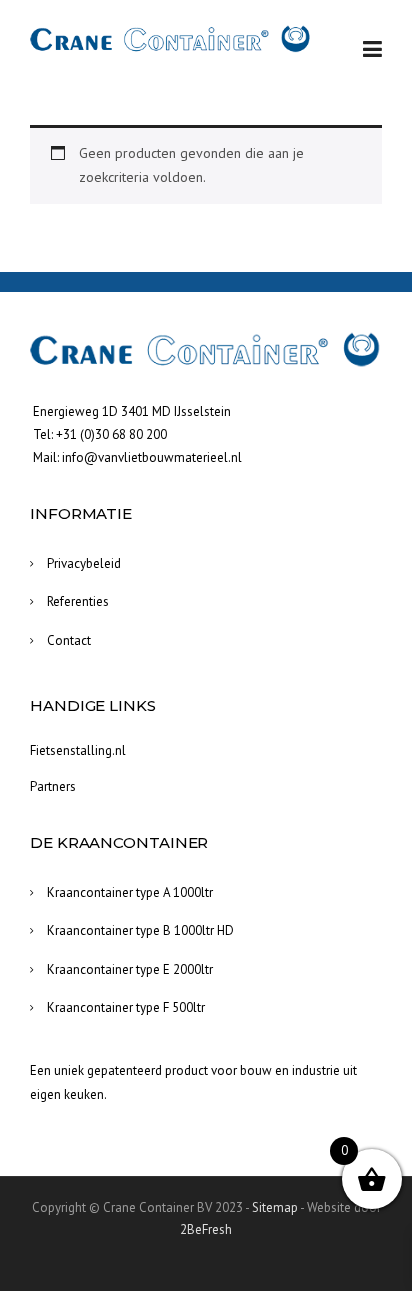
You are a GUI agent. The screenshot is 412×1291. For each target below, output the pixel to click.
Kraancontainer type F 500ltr (126, 1007)
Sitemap (275, 1207)
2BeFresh (206, 1229)
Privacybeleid (84, 563)
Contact (69, 640)
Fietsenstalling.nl (78, 750)
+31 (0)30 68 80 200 (111, 434)
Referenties (78, 601)
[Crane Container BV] (171, 39)
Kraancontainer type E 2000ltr (130, 969)
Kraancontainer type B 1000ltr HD (140, 930)
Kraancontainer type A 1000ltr (130, 892)
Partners (53, 786)
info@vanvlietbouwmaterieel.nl (152, 457)
